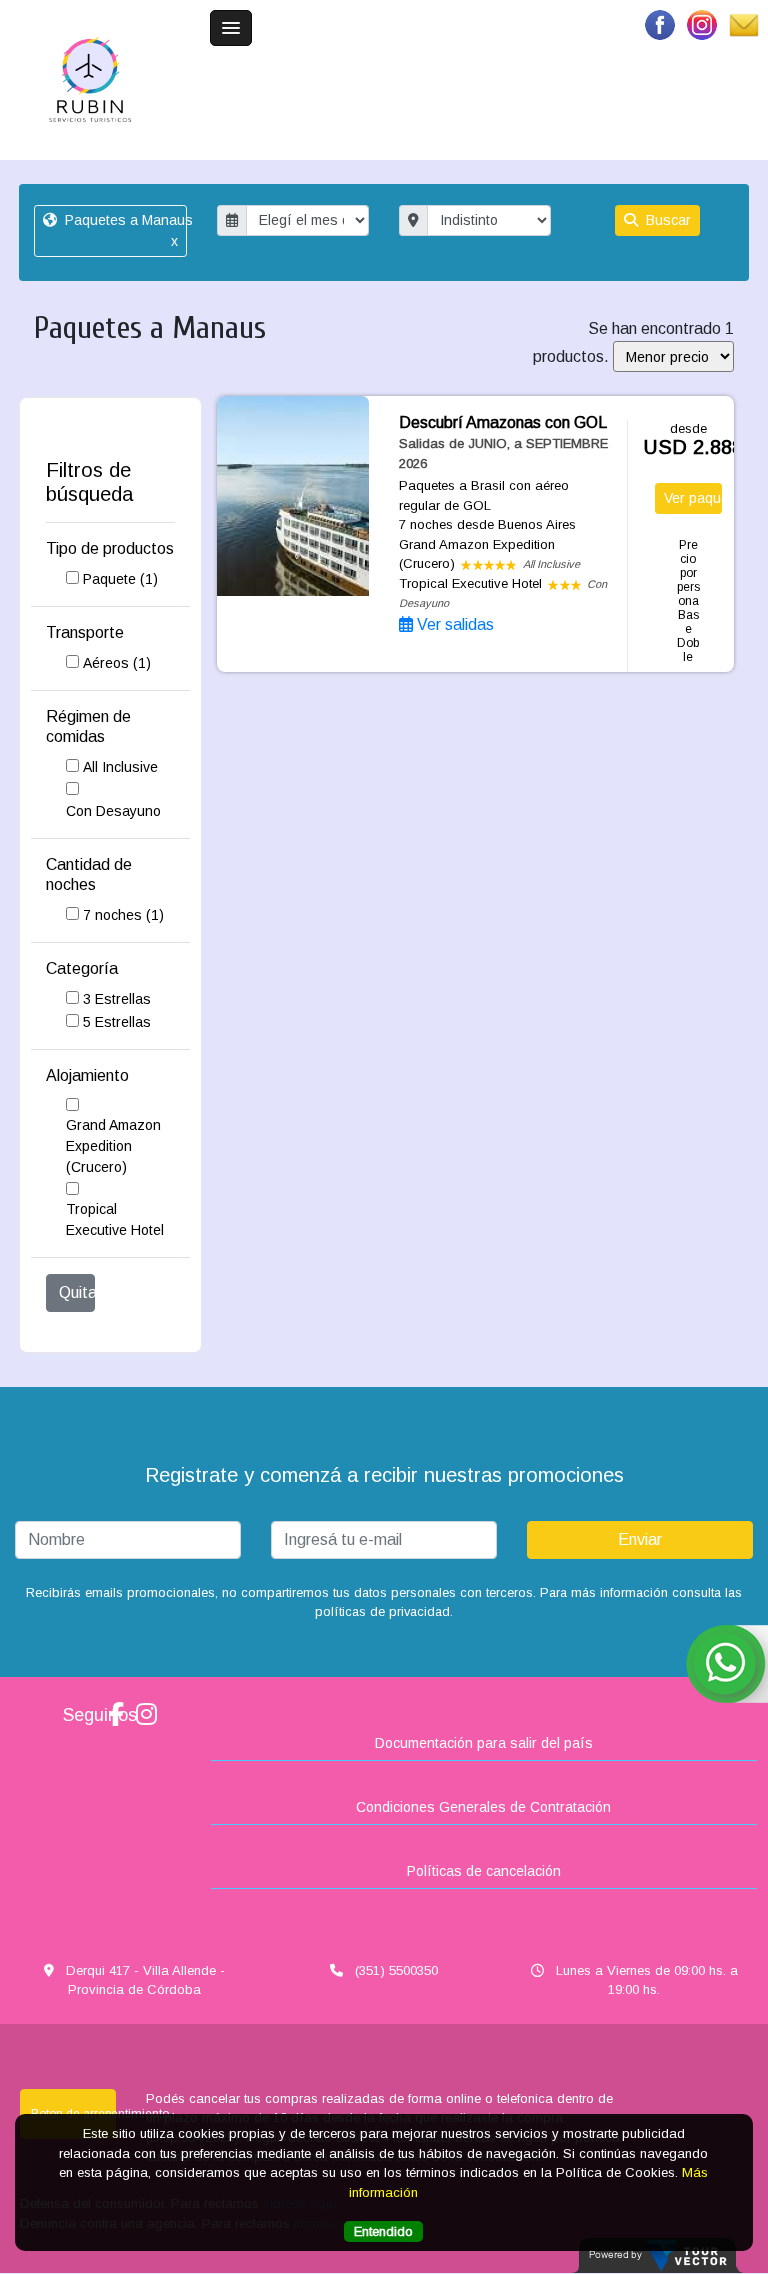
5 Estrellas (117, 1022)
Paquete (120, 579)
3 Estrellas (117, 999)
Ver (693, 498)
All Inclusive (120, 767)
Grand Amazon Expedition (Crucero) (113, 1146)
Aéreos (117, 663)
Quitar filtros (77, 1292)
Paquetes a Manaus (123, 230)
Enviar (640, 1539)
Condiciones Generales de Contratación (483, 1807)
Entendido (383, 2231)
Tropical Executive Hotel (115, 1219)
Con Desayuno (113, 811)
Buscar (666, 220)
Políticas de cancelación (484, 1871)
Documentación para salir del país (484, 1743)
